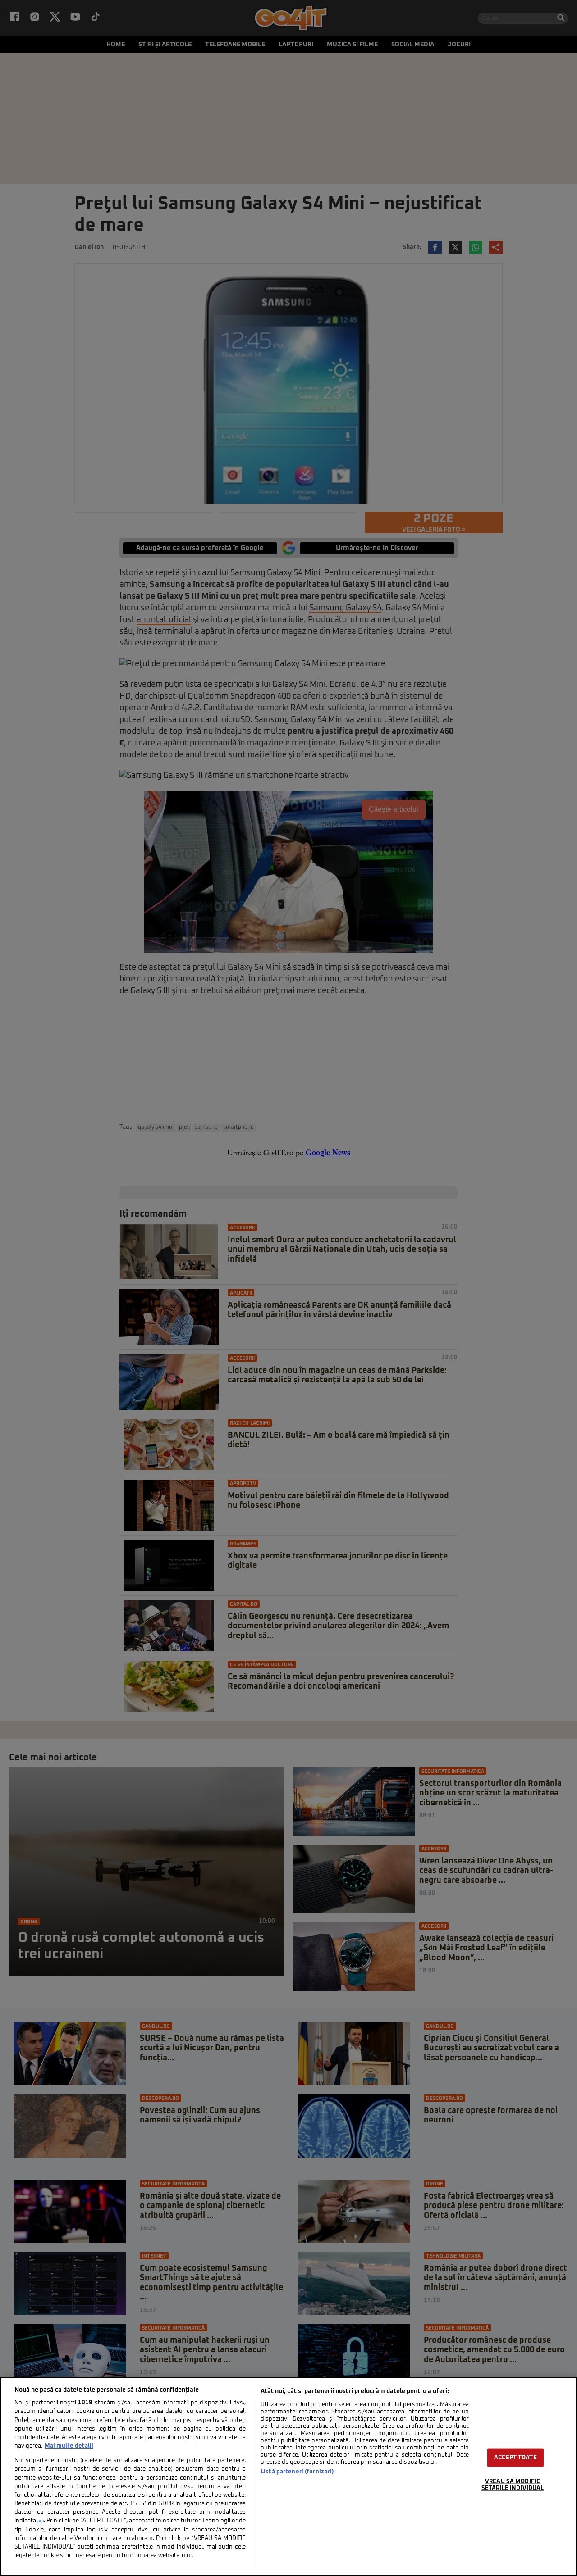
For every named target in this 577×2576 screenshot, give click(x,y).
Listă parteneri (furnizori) (297, 2472)
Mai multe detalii (69, 2446)
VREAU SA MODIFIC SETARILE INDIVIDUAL (513, 2485)
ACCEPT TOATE (515, 2457)
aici (41, 2521)
